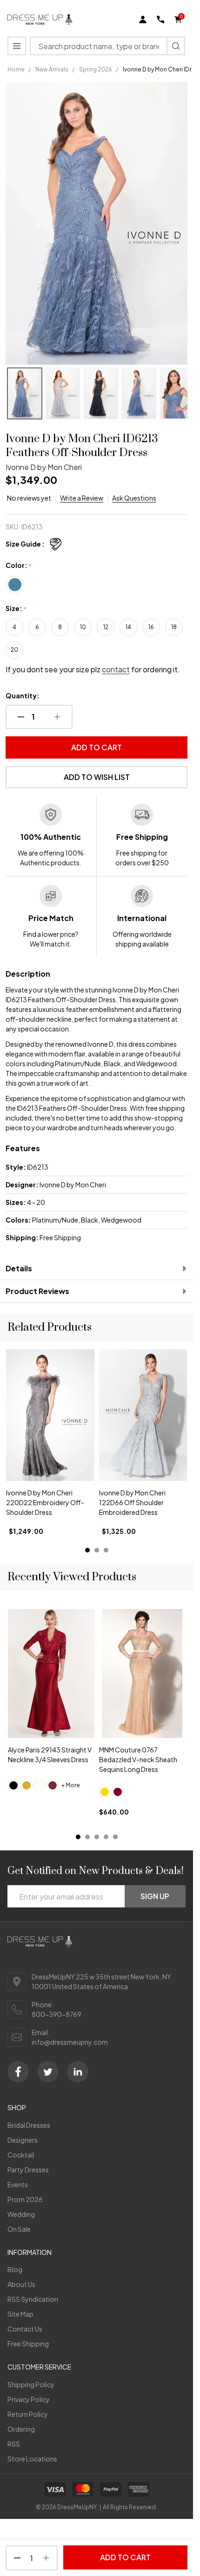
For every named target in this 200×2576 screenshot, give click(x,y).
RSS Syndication (33, 2299)
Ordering (21, 2429)
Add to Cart (97, 747)
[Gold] (27, 1785)
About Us (21, 2284)
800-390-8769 (57, 2014)
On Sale (19, 2229)
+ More (71, 1785)
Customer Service (39, 2367)
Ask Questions (134, 498)
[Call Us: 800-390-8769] (160, 19)
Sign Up (155, 1896)
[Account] (143, 19)
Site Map (20, 2314)
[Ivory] (40, 1785)
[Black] (13, 1785)
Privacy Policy (29, 2399)
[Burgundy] (118, 1792)
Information (30, 2252)
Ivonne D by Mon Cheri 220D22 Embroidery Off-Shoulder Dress (45, 1503)
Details (19, 1268)
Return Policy (28, 2414)
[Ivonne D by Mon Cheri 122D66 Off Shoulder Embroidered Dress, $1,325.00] (143, 1415)
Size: (16, 609)
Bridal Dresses (29, 2125)
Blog (15, 2269)
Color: (19, 566)
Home (16, 69)
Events (18, 2184)
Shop (17, 2107)
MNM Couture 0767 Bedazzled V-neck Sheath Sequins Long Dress (138, 1759)
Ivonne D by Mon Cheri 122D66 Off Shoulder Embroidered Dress (132, 1503)
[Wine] (53, 1785)
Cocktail (21, 2155)
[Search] (176, 46)
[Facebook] (18, 2072)
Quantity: (23, 696)
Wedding (21, 2214)
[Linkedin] (78, 2072)
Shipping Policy (31, 2384)
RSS (14, 2444)
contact (116, 669)
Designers (23, 2140)
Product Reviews (37, 1291)
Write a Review (82, 498)
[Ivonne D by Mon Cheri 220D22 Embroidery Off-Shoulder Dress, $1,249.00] (50, 1415)
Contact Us (25, 2329)
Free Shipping (28, 2344)
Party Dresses (28, 2170)
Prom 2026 (25, 2199)
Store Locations (32, 2459)
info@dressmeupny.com (70, 2042)
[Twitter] (48, 2072)
